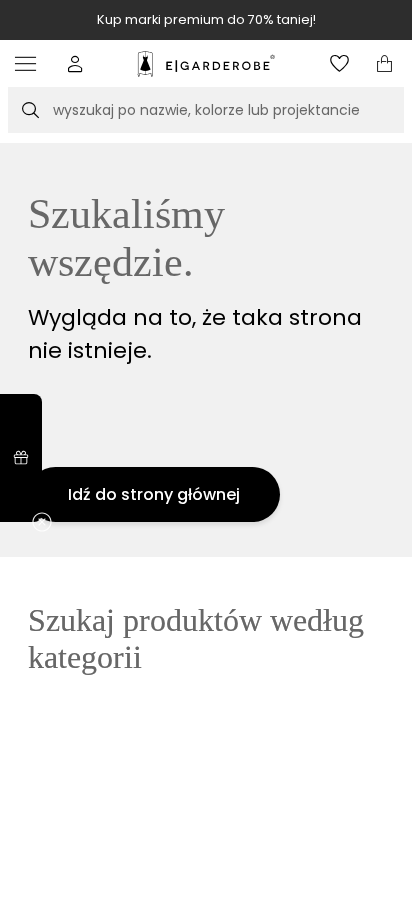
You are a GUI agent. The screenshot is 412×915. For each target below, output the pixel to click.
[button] (75, 63)
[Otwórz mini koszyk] (384, 63)
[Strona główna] (206, 64)
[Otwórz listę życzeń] (339, 63)
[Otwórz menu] (30, 63)
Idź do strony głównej (154, 494)
